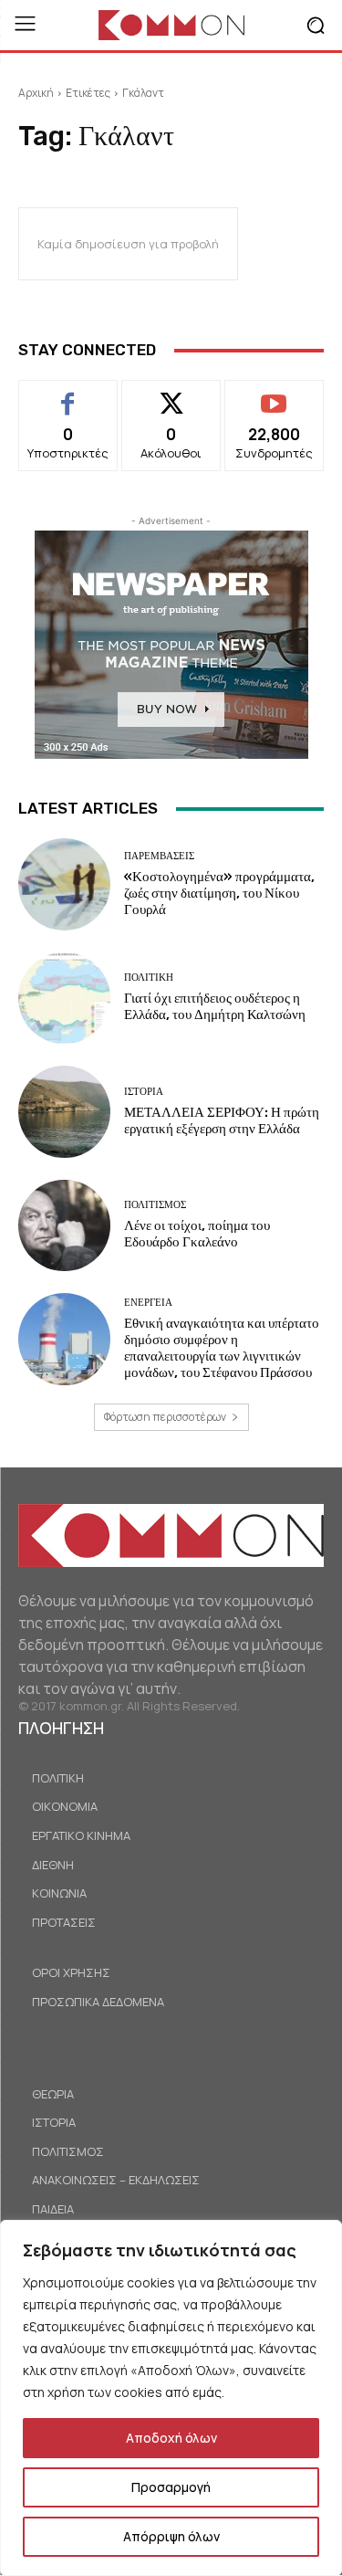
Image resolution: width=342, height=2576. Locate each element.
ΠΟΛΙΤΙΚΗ (149, 978)
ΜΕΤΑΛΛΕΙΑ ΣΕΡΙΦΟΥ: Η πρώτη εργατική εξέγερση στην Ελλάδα (222, 1120)
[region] (171, 2398)
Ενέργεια (148, 1303)
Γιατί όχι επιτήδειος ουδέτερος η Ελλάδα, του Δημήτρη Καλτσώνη (215, 1006)
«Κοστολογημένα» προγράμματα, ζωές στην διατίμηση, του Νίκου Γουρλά (219, 893)
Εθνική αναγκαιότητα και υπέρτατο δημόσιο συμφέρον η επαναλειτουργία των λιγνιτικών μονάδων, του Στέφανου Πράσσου (222, 1348)
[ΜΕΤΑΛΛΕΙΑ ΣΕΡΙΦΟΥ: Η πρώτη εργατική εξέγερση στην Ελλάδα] (64, 1112)
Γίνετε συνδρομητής (274, 401)
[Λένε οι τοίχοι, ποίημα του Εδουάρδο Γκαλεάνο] (64, 1226)
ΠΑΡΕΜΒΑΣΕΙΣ (159, 856)
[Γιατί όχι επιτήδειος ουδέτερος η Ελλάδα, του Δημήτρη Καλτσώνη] (64, 999)
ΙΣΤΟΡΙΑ (144, 1092)
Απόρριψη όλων (171, 2536)
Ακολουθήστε (171, 394)
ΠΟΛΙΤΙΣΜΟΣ (155, 1205)
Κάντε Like (68, 394)
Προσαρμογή (171, 2487)
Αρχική (36, 93)
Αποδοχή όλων (171, 2438)
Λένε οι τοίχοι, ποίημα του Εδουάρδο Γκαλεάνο (197, 1234)
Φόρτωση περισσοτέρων (165, 1417)
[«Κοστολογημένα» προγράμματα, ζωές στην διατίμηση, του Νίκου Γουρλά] (64, 884)
